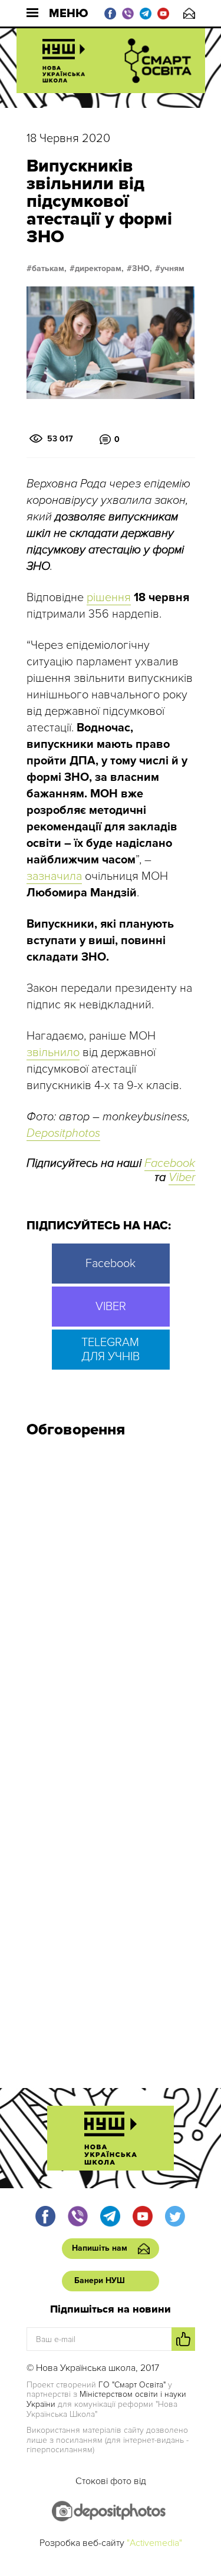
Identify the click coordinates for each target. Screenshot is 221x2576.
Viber (182, 1177)
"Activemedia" (154, 2543)
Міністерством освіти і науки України (106, 2399)
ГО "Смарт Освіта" (132, 2385)
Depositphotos (63, 1133)
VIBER (111, 1307)
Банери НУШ (100, 2280)
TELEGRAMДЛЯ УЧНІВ (111, 1350)
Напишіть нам (189, 13)
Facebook (170, 1163)
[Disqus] (111, 1605)
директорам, (99, 269)
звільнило (53, 1053)
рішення (109, 598)
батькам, (49, 269)
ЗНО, (142, 269)
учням (172, 269)
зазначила (54, 876)
